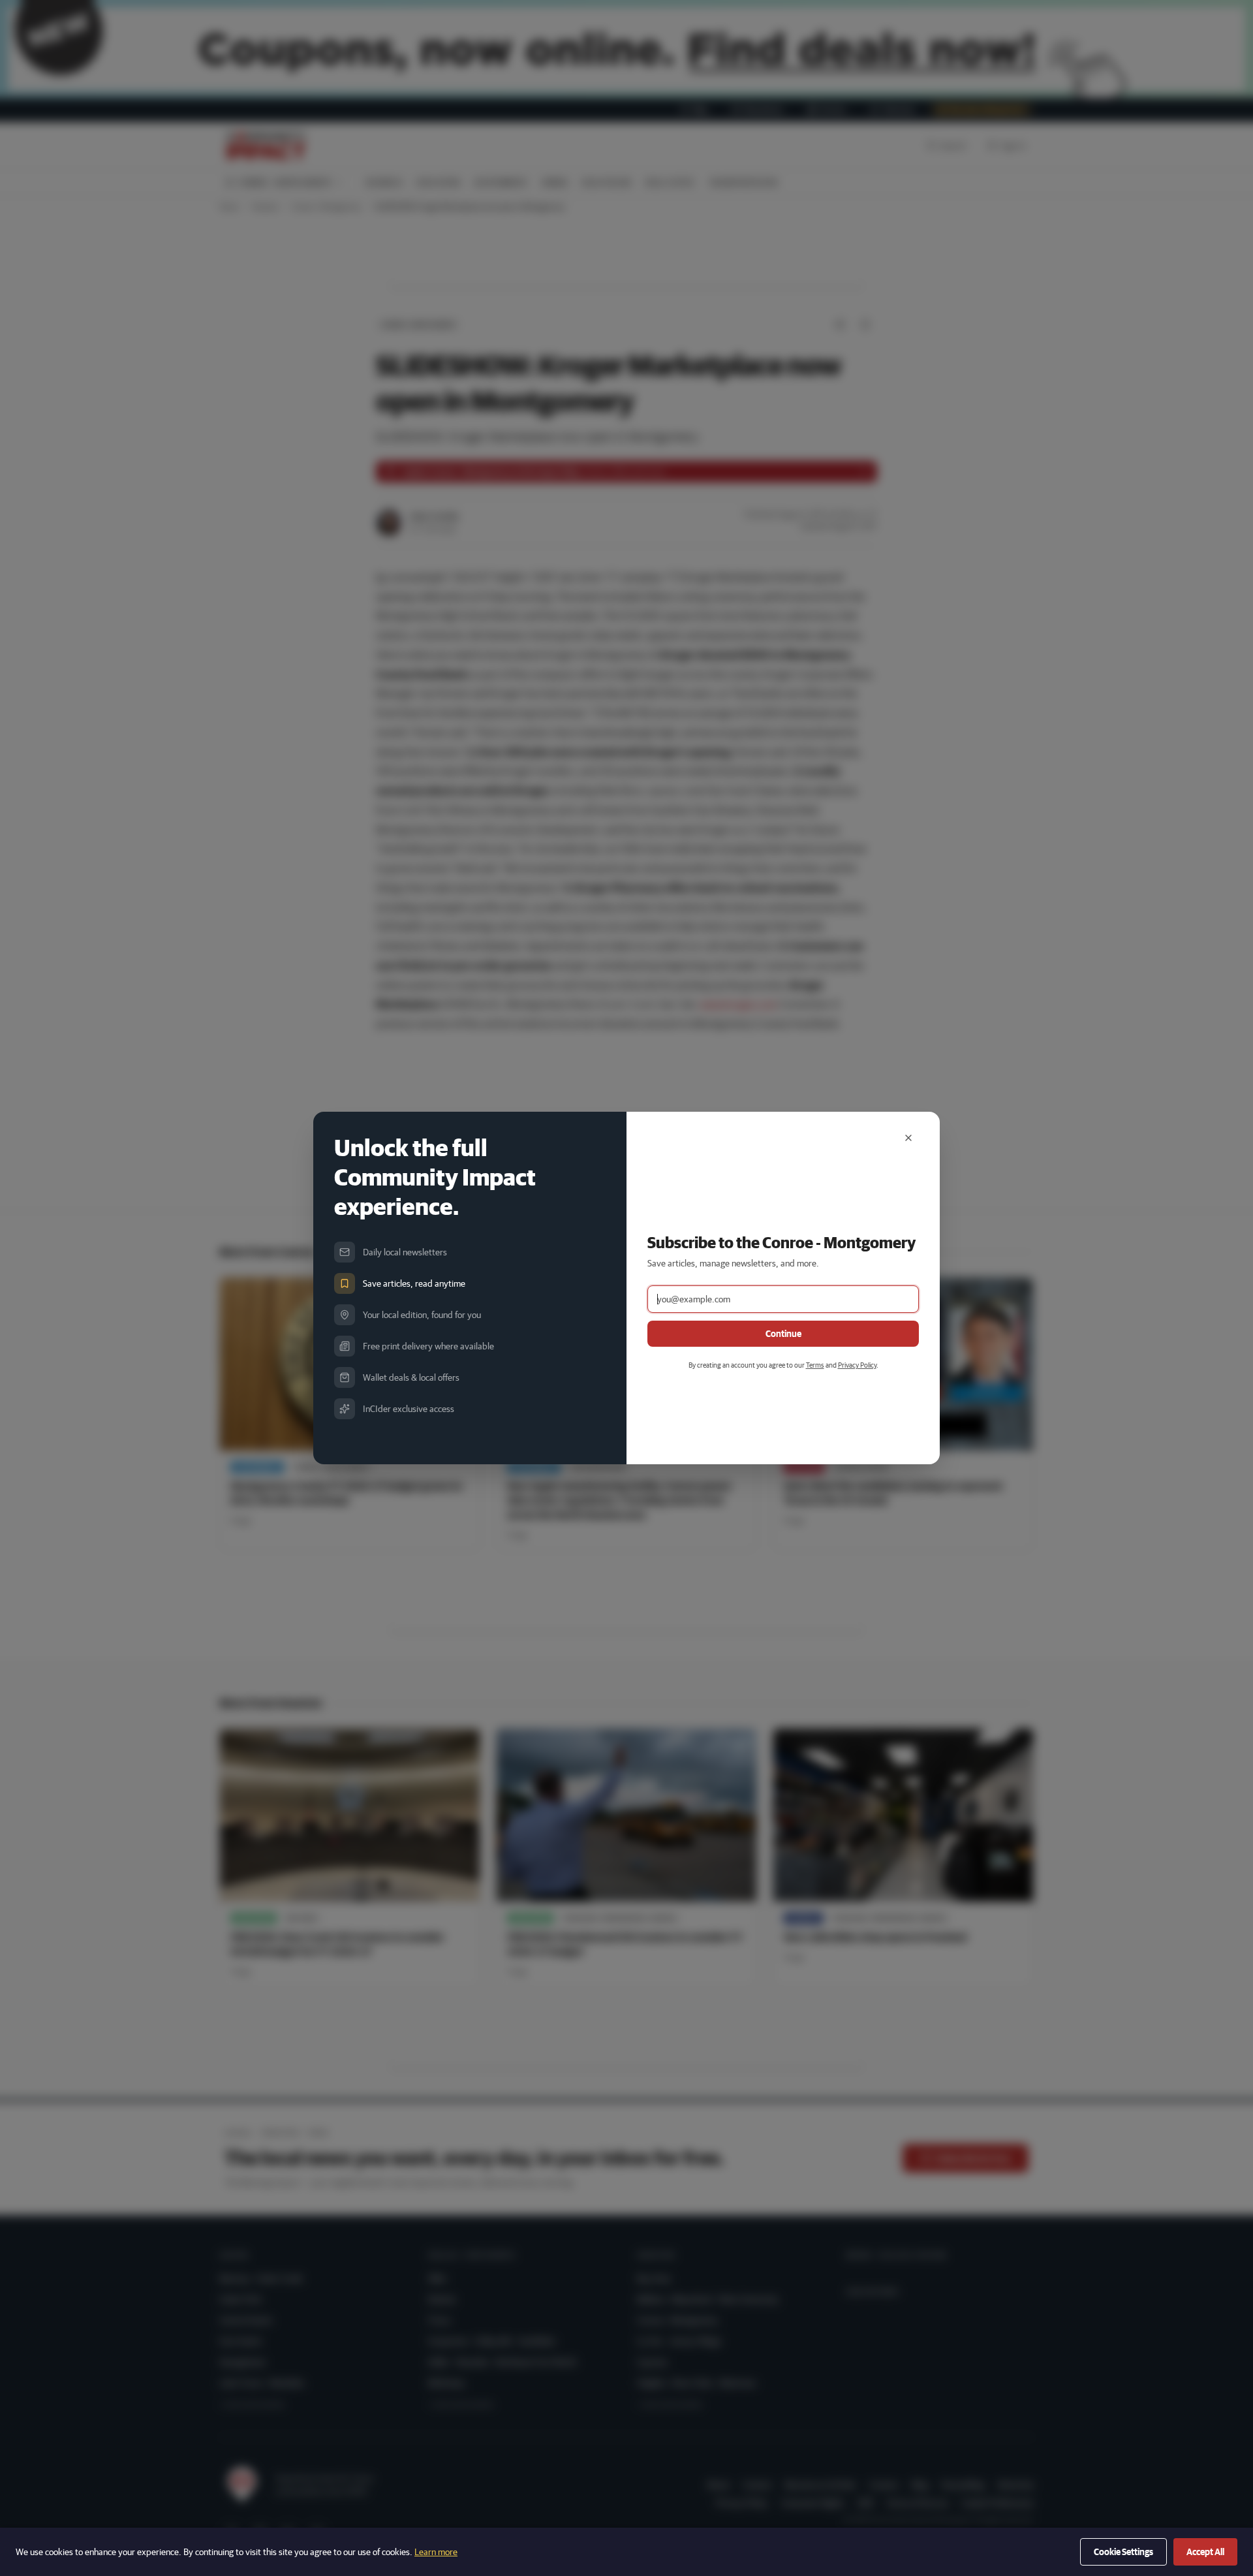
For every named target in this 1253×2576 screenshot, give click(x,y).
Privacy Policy (857, 1365)
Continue (783, 1334)
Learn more (436, 2552)
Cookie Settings (1123, 2552)
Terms (815, 1365)
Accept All (1205, 2552)
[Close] (908, 1138)
